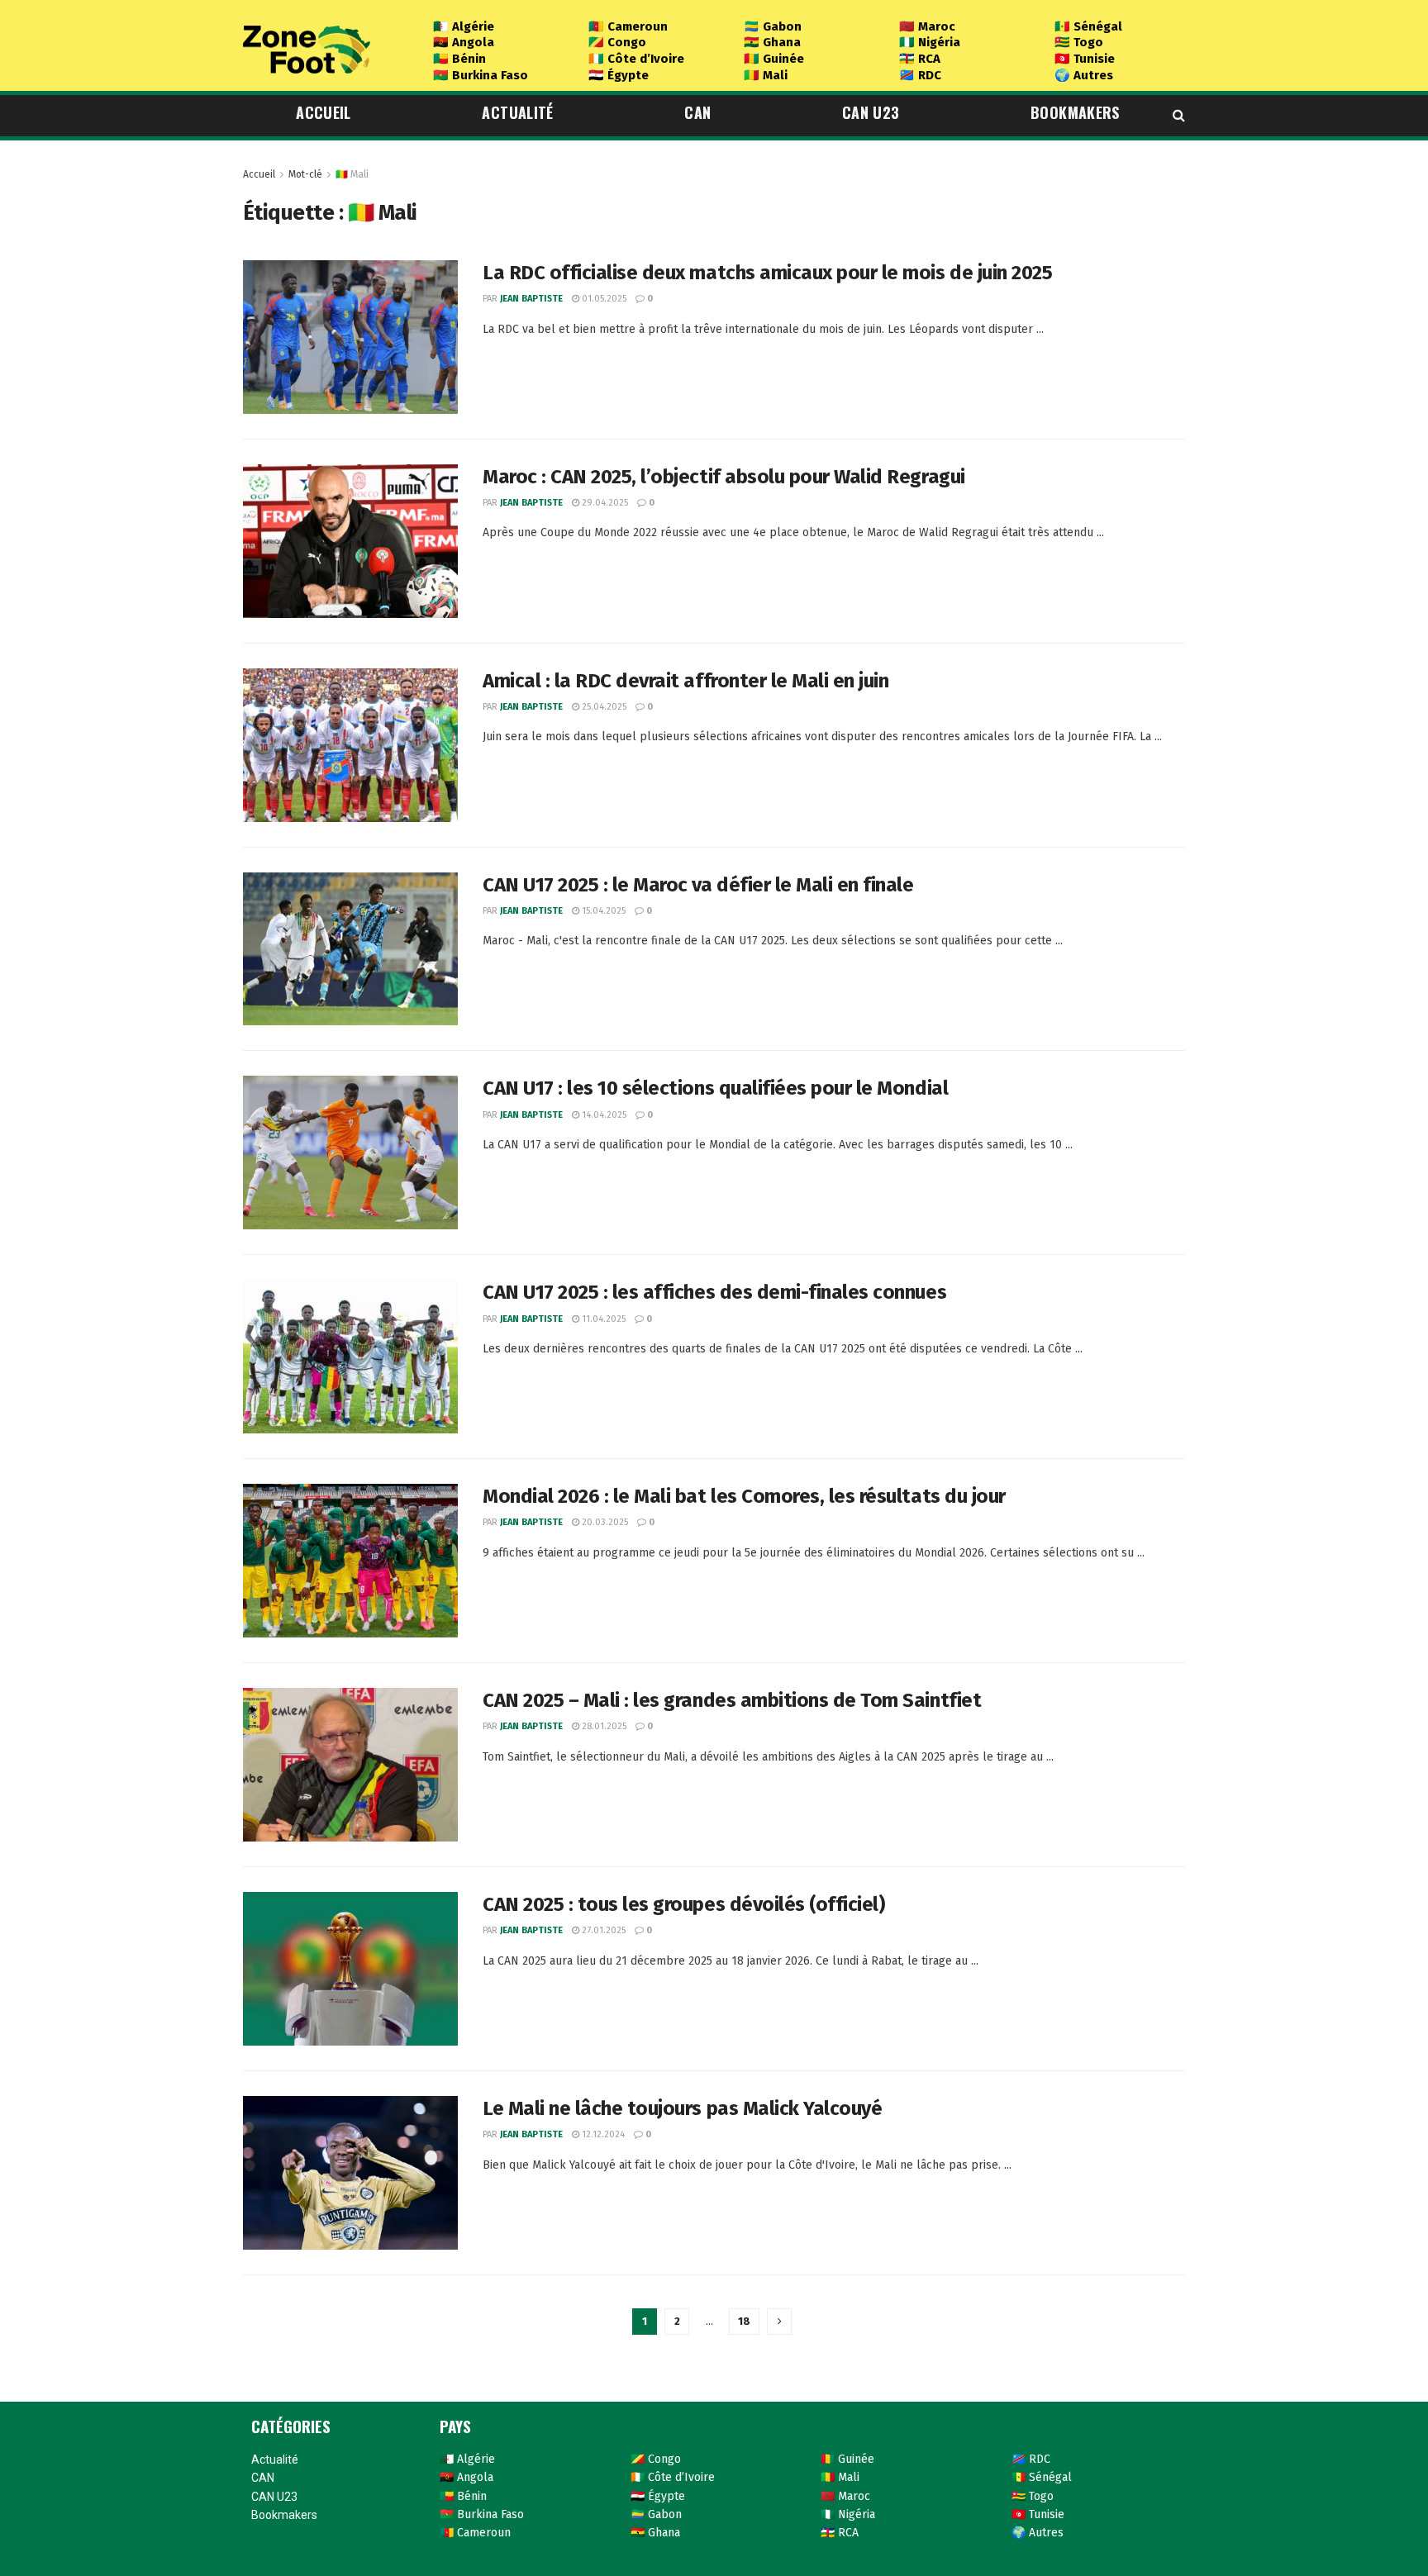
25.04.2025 (603, 707)
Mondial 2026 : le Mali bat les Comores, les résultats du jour (744, 1496)
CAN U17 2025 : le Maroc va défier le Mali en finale (698, 885)
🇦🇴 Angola (464, 42)
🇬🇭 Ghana (772, 42)
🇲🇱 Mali (766, 75)
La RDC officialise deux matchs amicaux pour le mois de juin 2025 (767, 273)
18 (744, 2321)
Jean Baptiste (531, 299)
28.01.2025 (603, 1726)
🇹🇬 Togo (1079, 42)
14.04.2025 (603, 1115)
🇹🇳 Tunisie (1085, 59)
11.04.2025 (602, 1319)
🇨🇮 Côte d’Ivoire (636, 59)
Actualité (517, 112)
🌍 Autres (1084, 75)
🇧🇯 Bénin (459, 59)
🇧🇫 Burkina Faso (481, 75)
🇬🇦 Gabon (773, 26)
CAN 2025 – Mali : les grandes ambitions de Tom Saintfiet (732, 1700)
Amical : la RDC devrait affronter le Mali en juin (685, 681)
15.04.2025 (602, 911)
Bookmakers (1075, 112)
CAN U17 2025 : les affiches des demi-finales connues (714, 1292)
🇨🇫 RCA (920, 59)
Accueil (324, 112)
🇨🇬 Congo (617, 42)
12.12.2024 (602, 2134)
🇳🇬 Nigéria (930, 42)
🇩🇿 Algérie (464, 26)
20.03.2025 (604, 1522)
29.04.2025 (604, 503)
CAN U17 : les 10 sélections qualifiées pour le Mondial (715, 1088)
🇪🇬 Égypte (619, 75)
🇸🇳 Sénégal (1088, 26)
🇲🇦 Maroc (927, 26)
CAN (697, 112)
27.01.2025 (602, 1930)
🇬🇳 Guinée (774, 59)
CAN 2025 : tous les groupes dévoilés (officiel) (683, 1904)
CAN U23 (871, 112)
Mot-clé (305, 174)
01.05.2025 (603, 299)
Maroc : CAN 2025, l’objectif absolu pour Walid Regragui (724, 477)
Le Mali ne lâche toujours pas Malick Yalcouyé (682, 2108)
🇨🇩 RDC (920, 75)
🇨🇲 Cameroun (628, 26)
